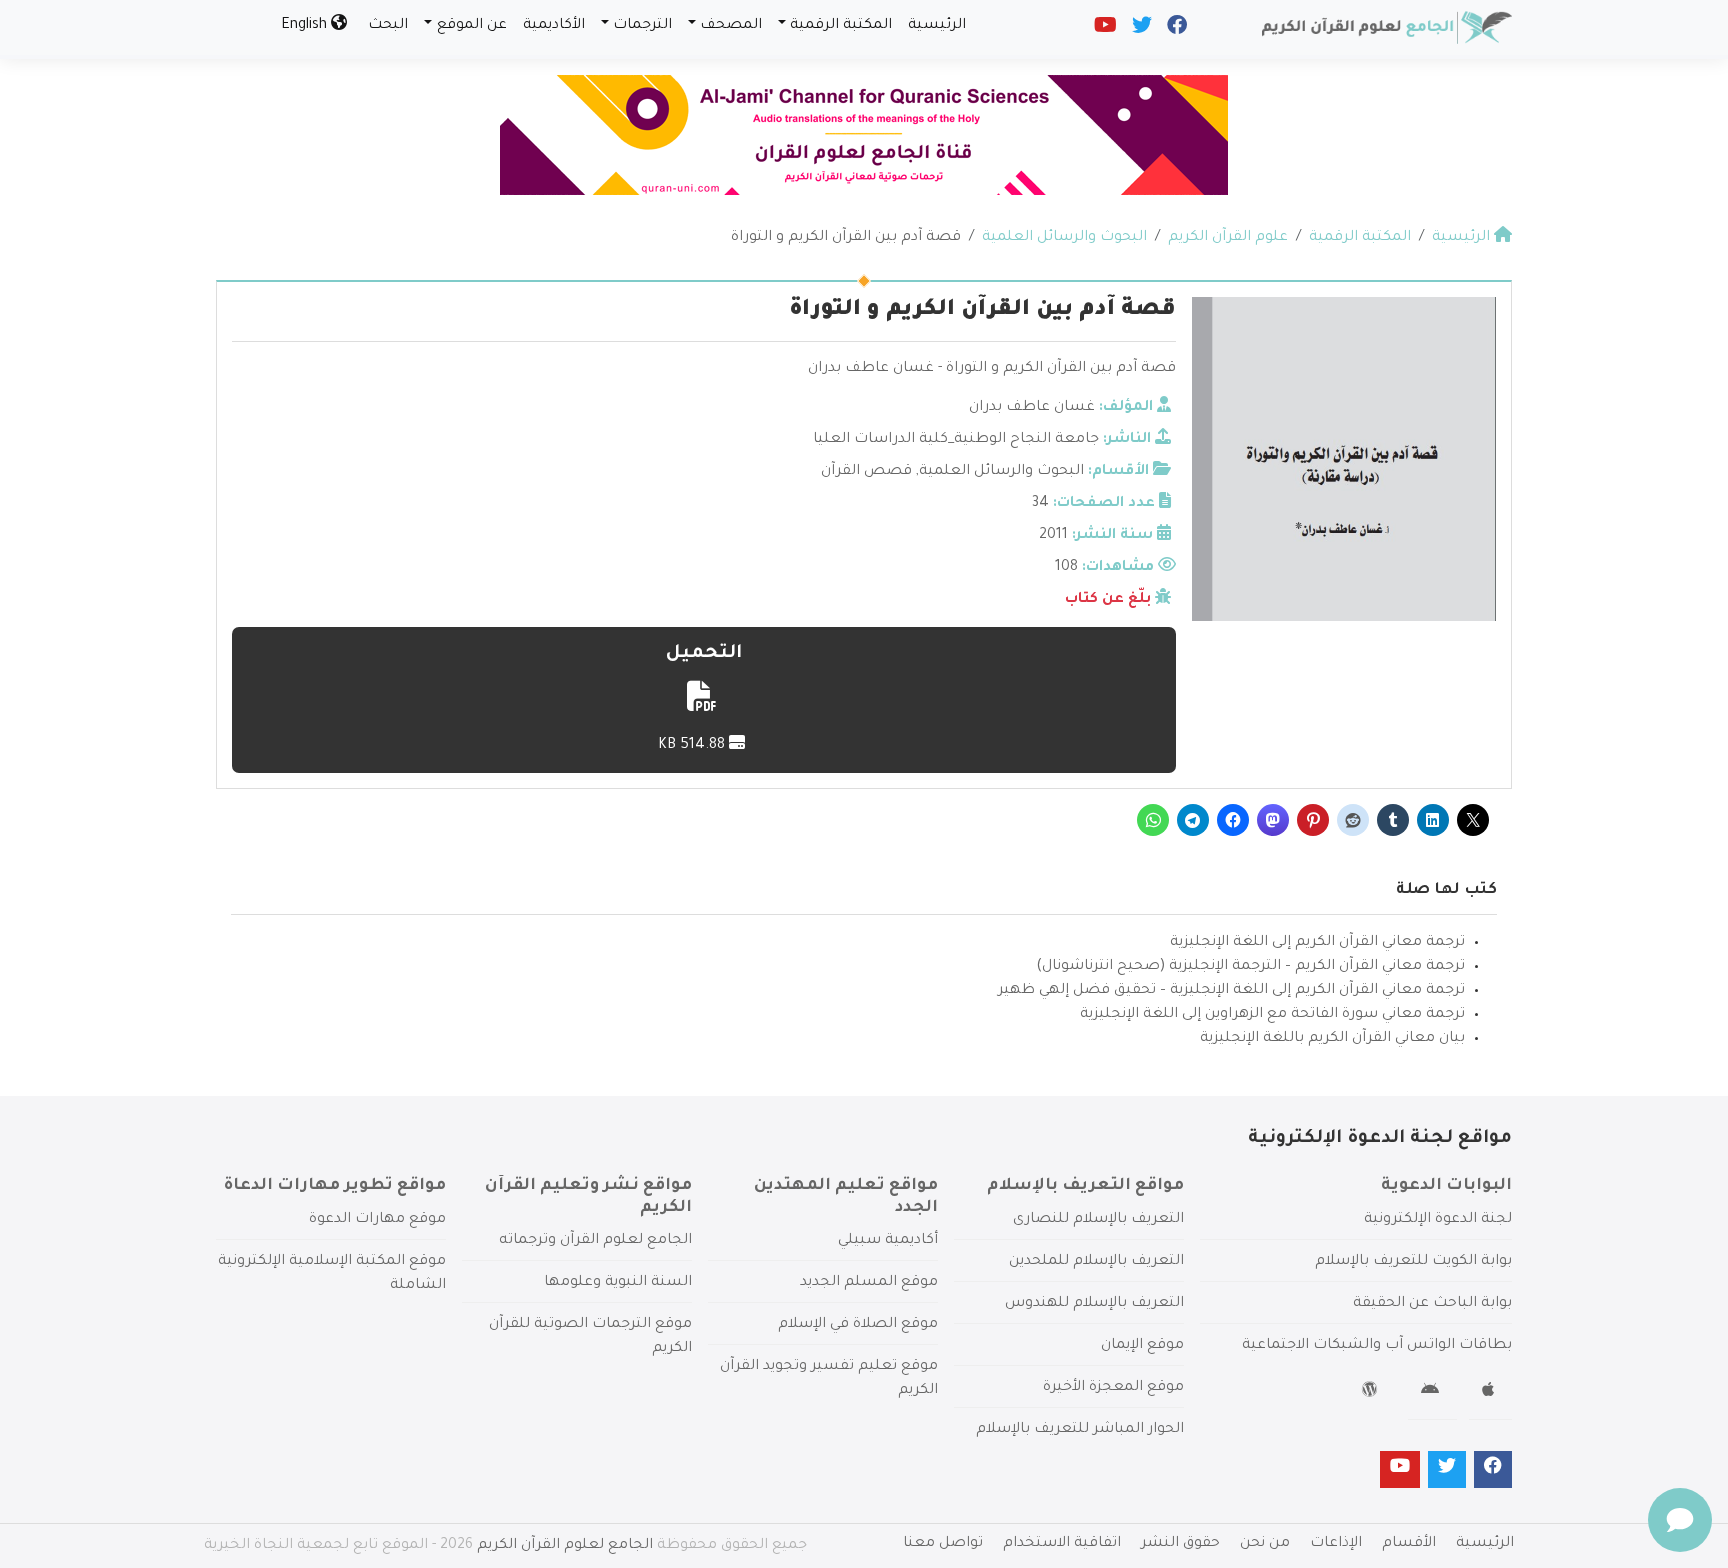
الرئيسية (937, 26)
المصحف (731, 26)
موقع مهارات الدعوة (377, 1220)
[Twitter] (1140, 30)
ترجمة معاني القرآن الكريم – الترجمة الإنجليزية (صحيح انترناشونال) (1250, 967)
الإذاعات (1336, 1544)
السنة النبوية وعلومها (618, 1283)
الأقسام (1409, 1544)
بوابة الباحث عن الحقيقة (1432, 1304)
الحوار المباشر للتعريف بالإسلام (1080, 1430)
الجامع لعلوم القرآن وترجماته (595, 1241)
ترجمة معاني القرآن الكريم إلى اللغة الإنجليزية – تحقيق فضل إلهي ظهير (1231, 991)
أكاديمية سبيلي (888, 1241)
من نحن (1265, 1544)
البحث (388, 26)
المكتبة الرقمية (841, 26)
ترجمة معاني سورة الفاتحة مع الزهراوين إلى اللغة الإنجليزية (1272, 1015)
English (306, 26)
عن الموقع (472, 26)
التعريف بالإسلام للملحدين (1096, 1262)
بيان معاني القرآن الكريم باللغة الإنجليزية (1332, 1039)
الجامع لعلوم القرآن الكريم (565, 1546)
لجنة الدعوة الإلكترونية (1438, 1220)
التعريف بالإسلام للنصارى (1098, 1220)
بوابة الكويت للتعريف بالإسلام (1413, 1262)
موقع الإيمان (1142, 1346)
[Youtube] (1104, 30)
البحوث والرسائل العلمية (1001, 472)
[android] (1432, 1393)
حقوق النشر (1180, 1544)
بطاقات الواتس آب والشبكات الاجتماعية (1377, 1346)
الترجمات (642, 26)
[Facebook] (1175, 30)
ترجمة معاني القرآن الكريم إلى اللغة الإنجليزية (1317, 943)
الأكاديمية (554, 26)
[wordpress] (1372, 1393)
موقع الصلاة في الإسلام (858, 1325)
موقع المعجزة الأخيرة (1113, 1388)
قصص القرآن (866, 472)
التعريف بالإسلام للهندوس (1094, 1304)
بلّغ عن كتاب (1108, 600)
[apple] (1490, 1393)
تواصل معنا (943, 1544)
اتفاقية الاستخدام (1062, 1544)
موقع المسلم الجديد (869, 1283)
